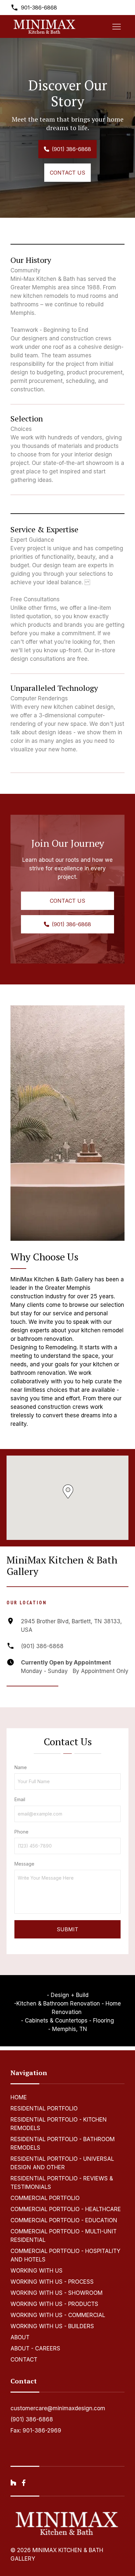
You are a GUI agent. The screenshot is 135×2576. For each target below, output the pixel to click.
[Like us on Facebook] (24, 2483)
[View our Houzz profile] (13, 2483)
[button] (68, 1491)
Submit (67, 1929)
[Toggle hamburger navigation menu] (117, 26)
